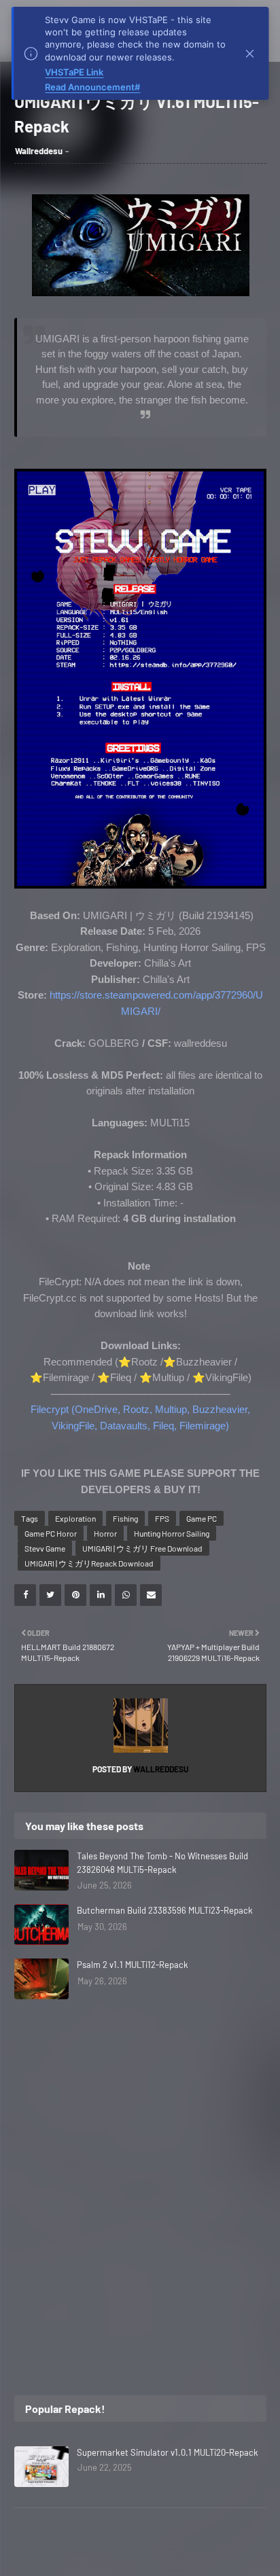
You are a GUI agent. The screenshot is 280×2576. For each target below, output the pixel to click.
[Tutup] (250, 54)
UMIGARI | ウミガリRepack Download (89, 1563)
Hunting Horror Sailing (172, 1533)
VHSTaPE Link (74, 72)
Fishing (125, 1518)
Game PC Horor (51, 1533)
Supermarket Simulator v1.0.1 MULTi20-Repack (168, 2452)
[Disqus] (140, 2189)
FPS (162, 1518)
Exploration (75, 1518)
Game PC (202, 1518)
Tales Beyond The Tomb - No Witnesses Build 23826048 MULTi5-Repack (162, 1863)
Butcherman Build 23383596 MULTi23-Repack (165, 1910)
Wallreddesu (39, 151)
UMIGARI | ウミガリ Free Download (142, 1548)
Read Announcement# (92, 87)
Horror (105, 1533)
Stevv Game (45, 1548)
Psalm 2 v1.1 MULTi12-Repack (133, 1965)
